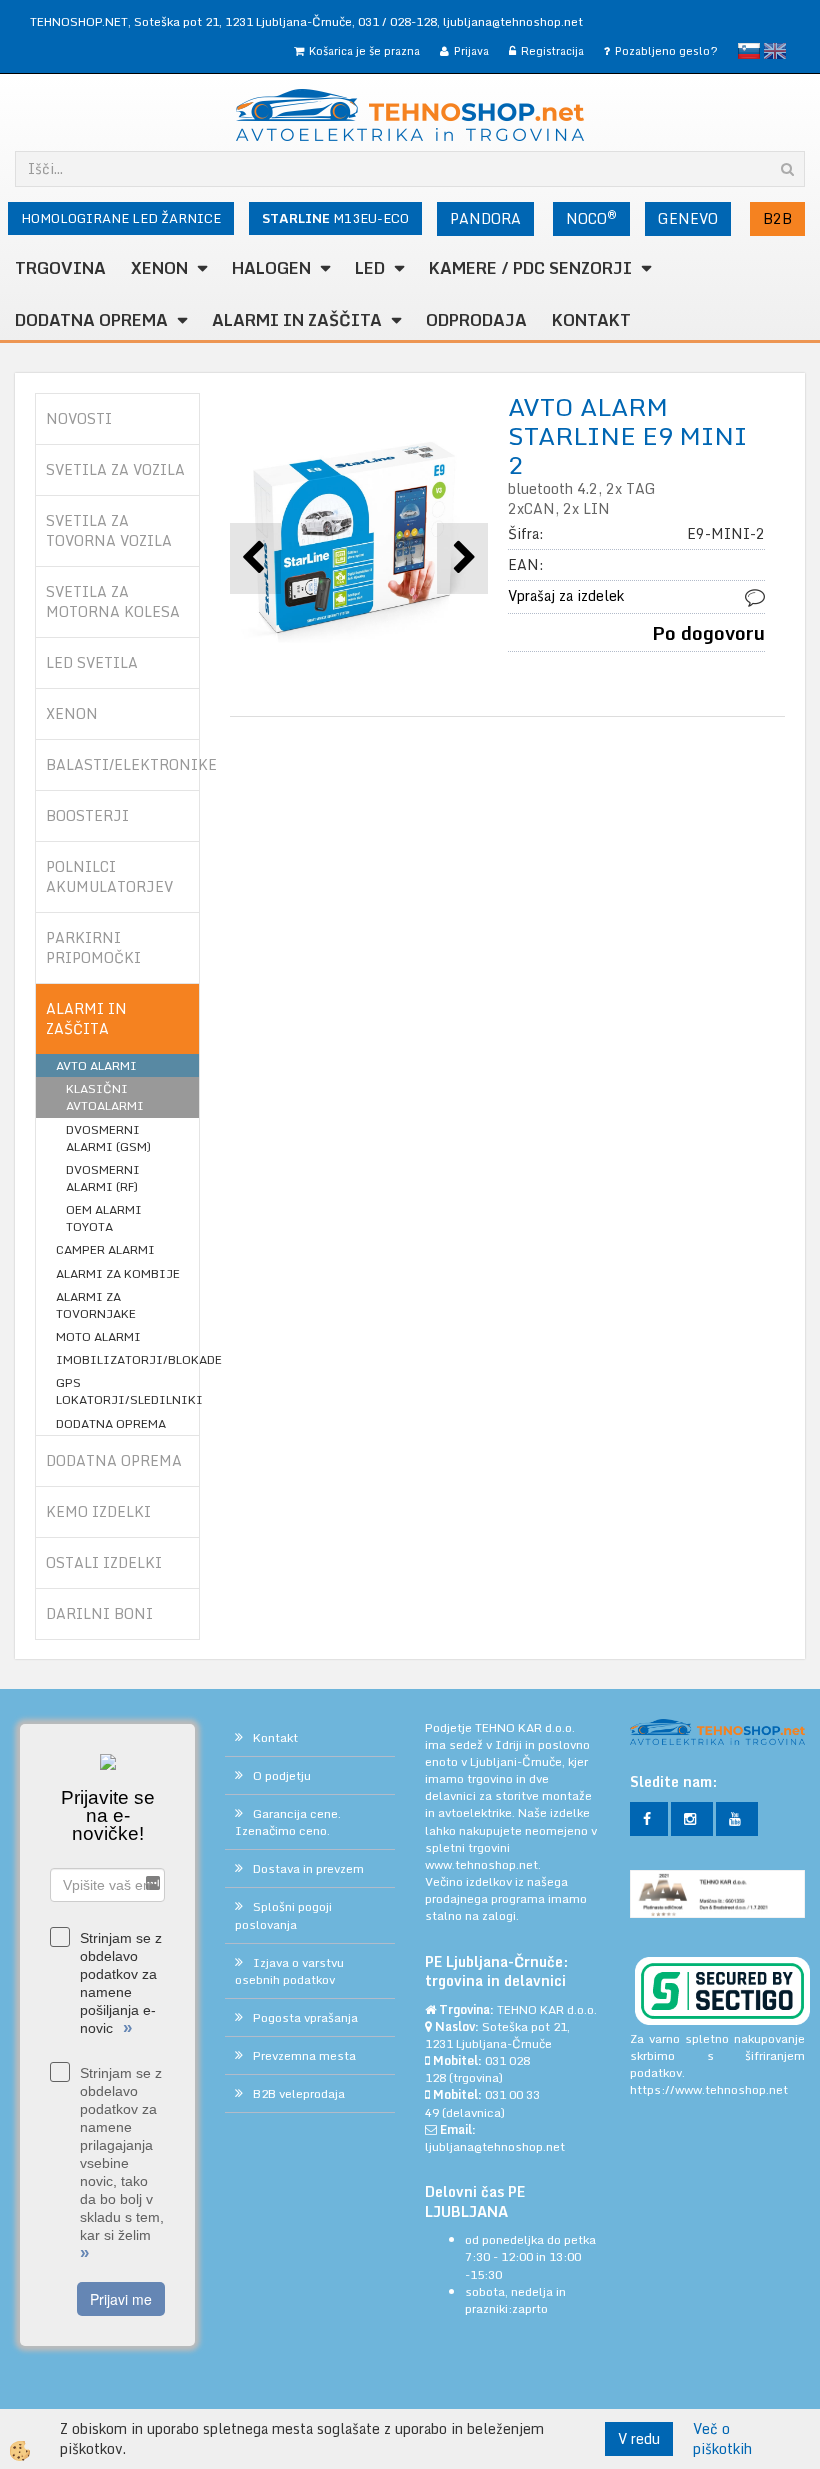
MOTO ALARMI (98, 1336)
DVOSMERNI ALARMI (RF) (103, 1178)
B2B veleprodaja (299, 2093)
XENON (159, 268)
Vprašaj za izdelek (566, 595)
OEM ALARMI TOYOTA (104, 1218)
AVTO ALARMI (96, 1065)
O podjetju (282, 1775)
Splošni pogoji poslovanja (283, 1915)
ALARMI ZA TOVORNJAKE (96, 1305)
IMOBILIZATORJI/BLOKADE (127, 1359)
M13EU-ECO (335, 218)
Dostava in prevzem (308, 1868)
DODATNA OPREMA (91, 320)
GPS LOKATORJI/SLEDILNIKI (127, 1391)
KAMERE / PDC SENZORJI (530, 268)
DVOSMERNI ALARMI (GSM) (108, 1138)
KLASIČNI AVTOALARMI (105, 1097)
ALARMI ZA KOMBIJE (118, 1273)
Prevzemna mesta (304, 2055)
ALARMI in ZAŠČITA (297, 320)
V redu (639, 2438)
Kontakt (591, 320)
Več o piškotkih (722, 2439)
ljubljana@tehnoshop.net (513, 21)
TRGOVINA (60, 268)
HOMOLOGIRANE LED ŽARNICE (121, 218)
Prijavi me (121, 2299)
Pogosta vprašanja (305, 2017)
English (775, 51)
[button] (462, 558)
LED (370, 268)
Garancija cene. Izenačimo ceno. (288, 1822)
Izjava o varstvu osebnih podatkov (289, 1971)
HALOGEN (271, 268)
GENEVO (688, 218)
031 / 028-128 (397, 21)
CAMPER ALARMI (105, 1249)
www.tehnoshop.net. (483, 1864)
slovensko (749, 51)
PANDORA (485, 218)
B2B (777, 218)
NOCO (591, 218)
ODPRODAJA (476, 320)
